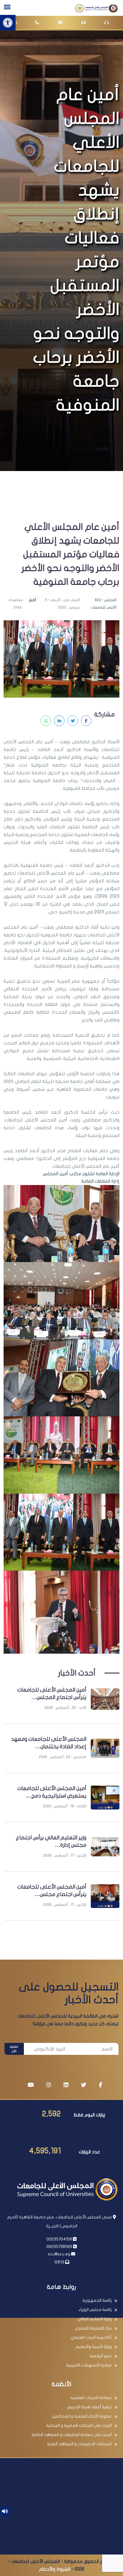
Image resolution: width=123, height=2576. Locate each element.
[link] (8, 23)
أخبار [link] (32, 600)
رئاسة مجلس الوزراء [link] (95, 2310)
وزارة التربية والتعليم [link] (94, 2347)
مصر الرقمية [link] (101, 2356)
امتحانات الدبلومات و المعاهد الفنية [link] (79, 2444)
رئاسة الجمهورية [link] (97, 2300)
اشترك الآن (14, 2049)
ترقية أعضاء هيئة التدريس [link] (89, 2407)
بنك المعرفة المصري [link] (93, 2328)
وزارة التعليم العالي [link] (94, 2319)
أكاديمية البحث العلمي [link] (91, 2337)
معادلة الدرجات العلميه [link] (91, 2398)
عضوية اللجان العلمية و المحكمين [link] (82, 2416)
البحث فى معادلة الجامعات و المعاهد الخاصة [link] (72, 2435)
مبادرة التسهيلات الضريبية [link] (89, 2365)
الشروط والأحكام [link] (54, 2569)
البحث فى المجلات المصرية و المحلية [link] (79, 2425)
